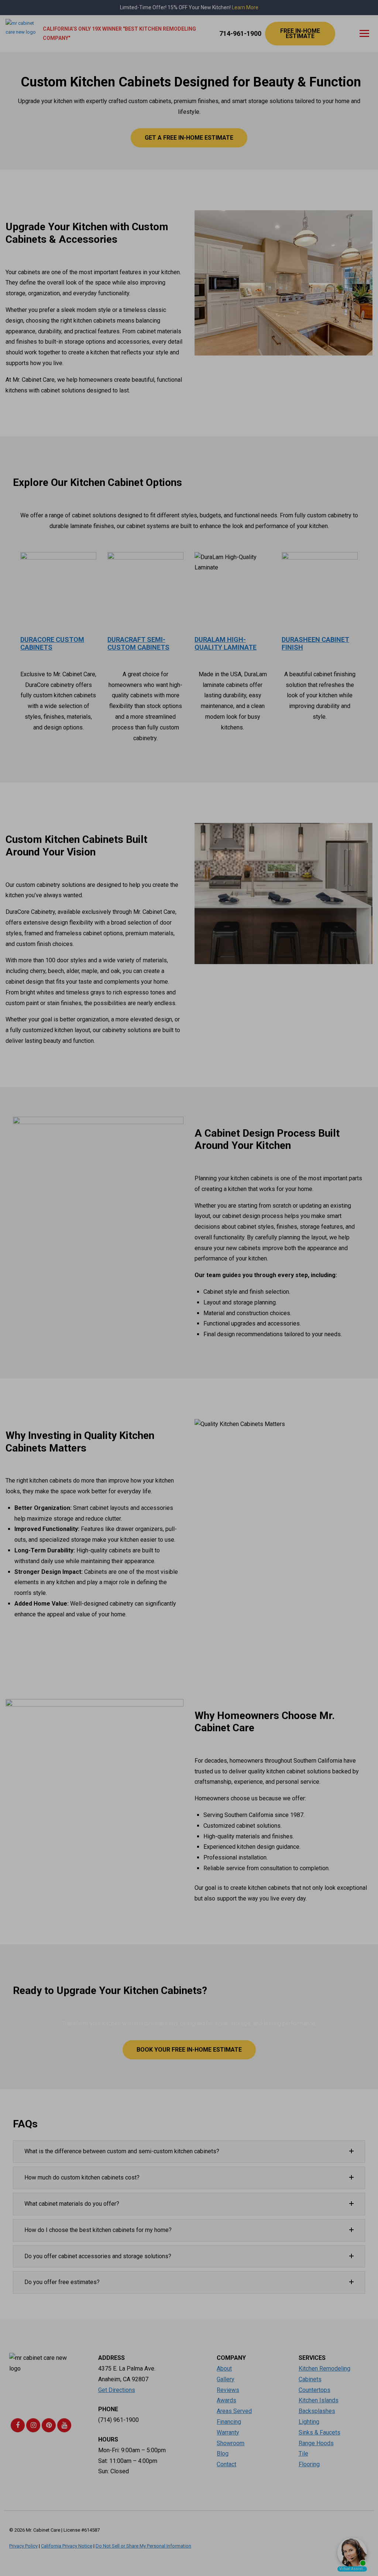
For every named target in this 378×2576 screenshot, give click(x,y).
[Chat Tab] (189, 1288)
